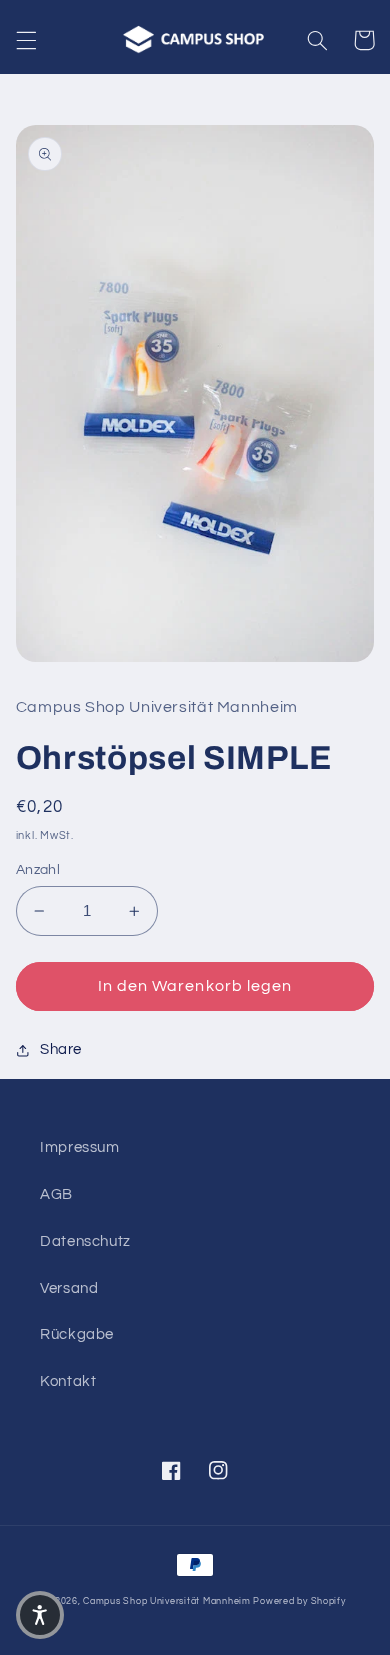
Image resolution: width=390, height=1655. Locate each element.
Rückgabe (77, 1334)
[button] (26, 40)
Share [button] (61, 1049)
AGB (56, 1194)
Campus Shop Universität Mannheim (167, 1601)
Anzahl (38, 870)
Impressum (80, 1147)
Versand (69, 1288)
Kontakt (68, 1381)
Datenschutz (85, 1241)
